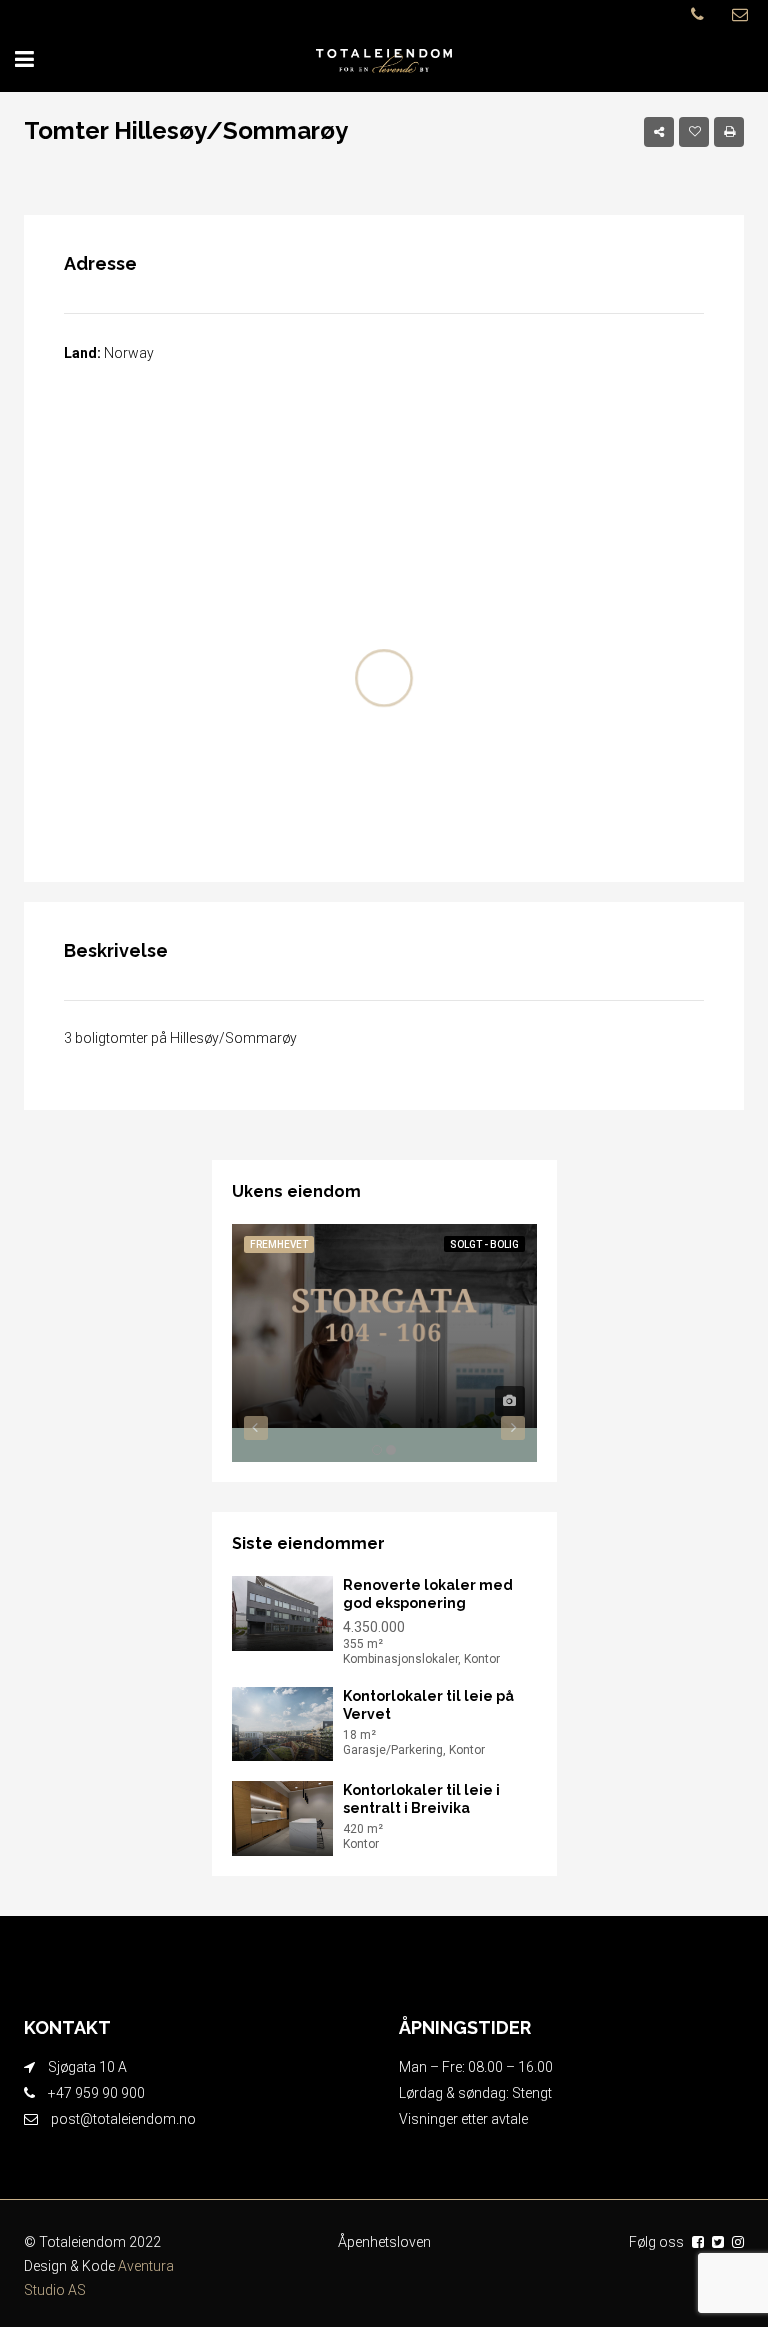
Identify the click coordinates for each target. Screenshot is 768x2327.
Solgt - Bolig (484, 1244)
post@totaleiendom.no (123, 2119)
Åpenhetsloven (384, 2242)
